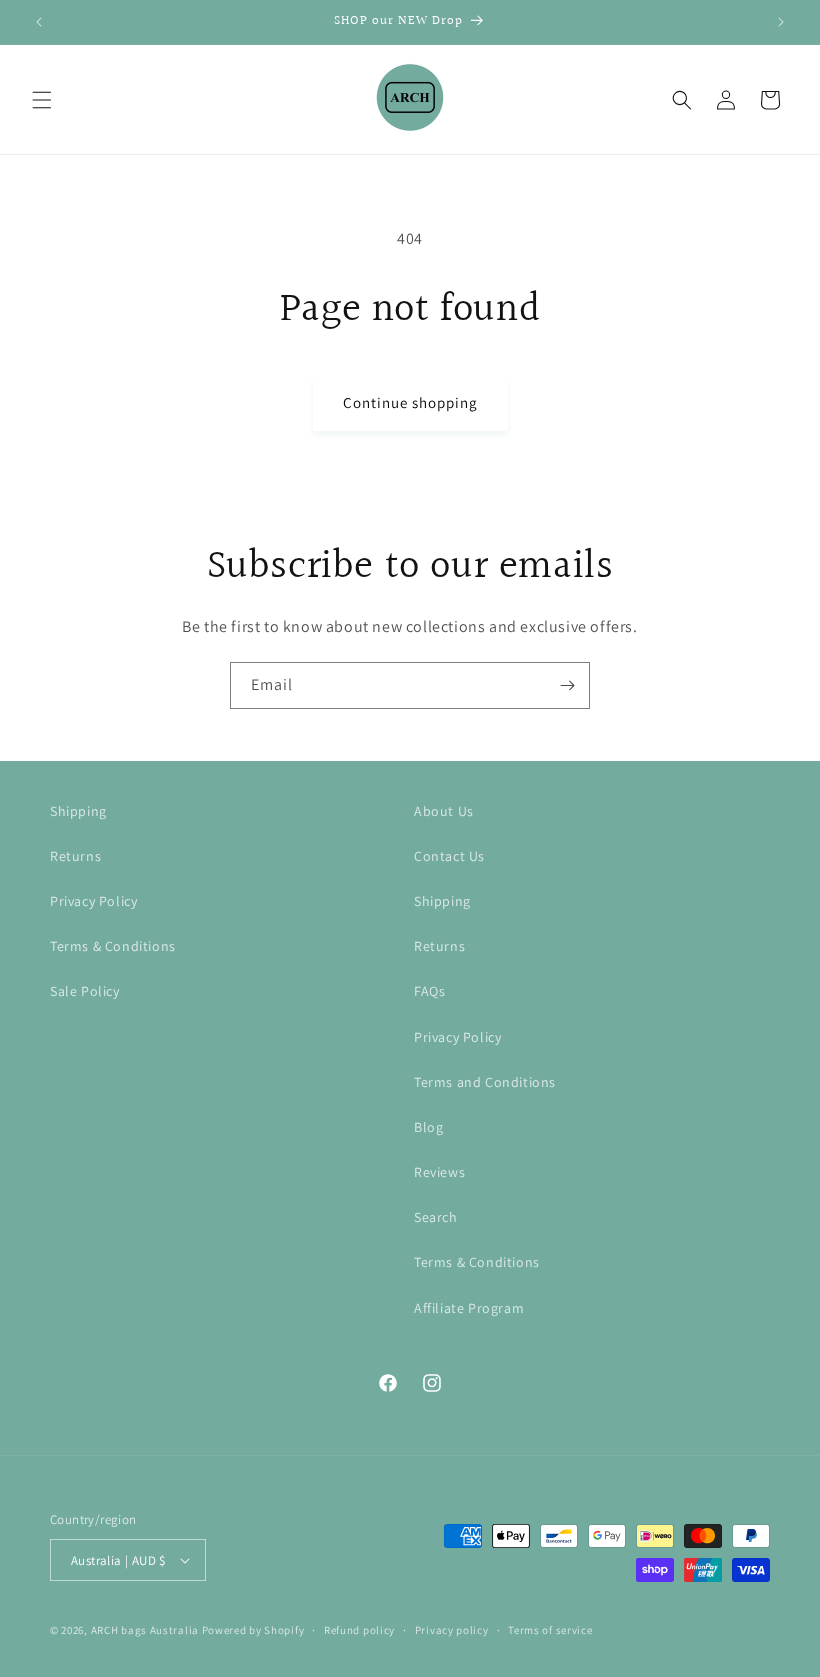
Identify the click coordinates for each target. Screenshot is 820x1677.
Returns (75, 856)
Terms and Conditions (485, 1082)
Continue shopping (410, 402)
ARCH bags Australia (145, 1630)
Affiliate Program (469, 1308)
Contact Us (449, 856)
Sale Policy (85, 991)
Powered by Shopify (253, 1630)
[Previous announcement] (39, 22)
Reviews (439, 1172)
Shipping (78, 811)
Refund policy (359, 1630)
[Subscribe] (567, 685)
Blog (428, 1127)
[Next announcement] (781, 22)
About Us (444, 811)
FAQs (429, 991)
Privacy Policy (93, 901)
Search (436, 1217)
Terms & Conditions (113, 946)
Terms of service (550, 1630)
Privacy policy (452, 1630)
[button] (42, 100)
